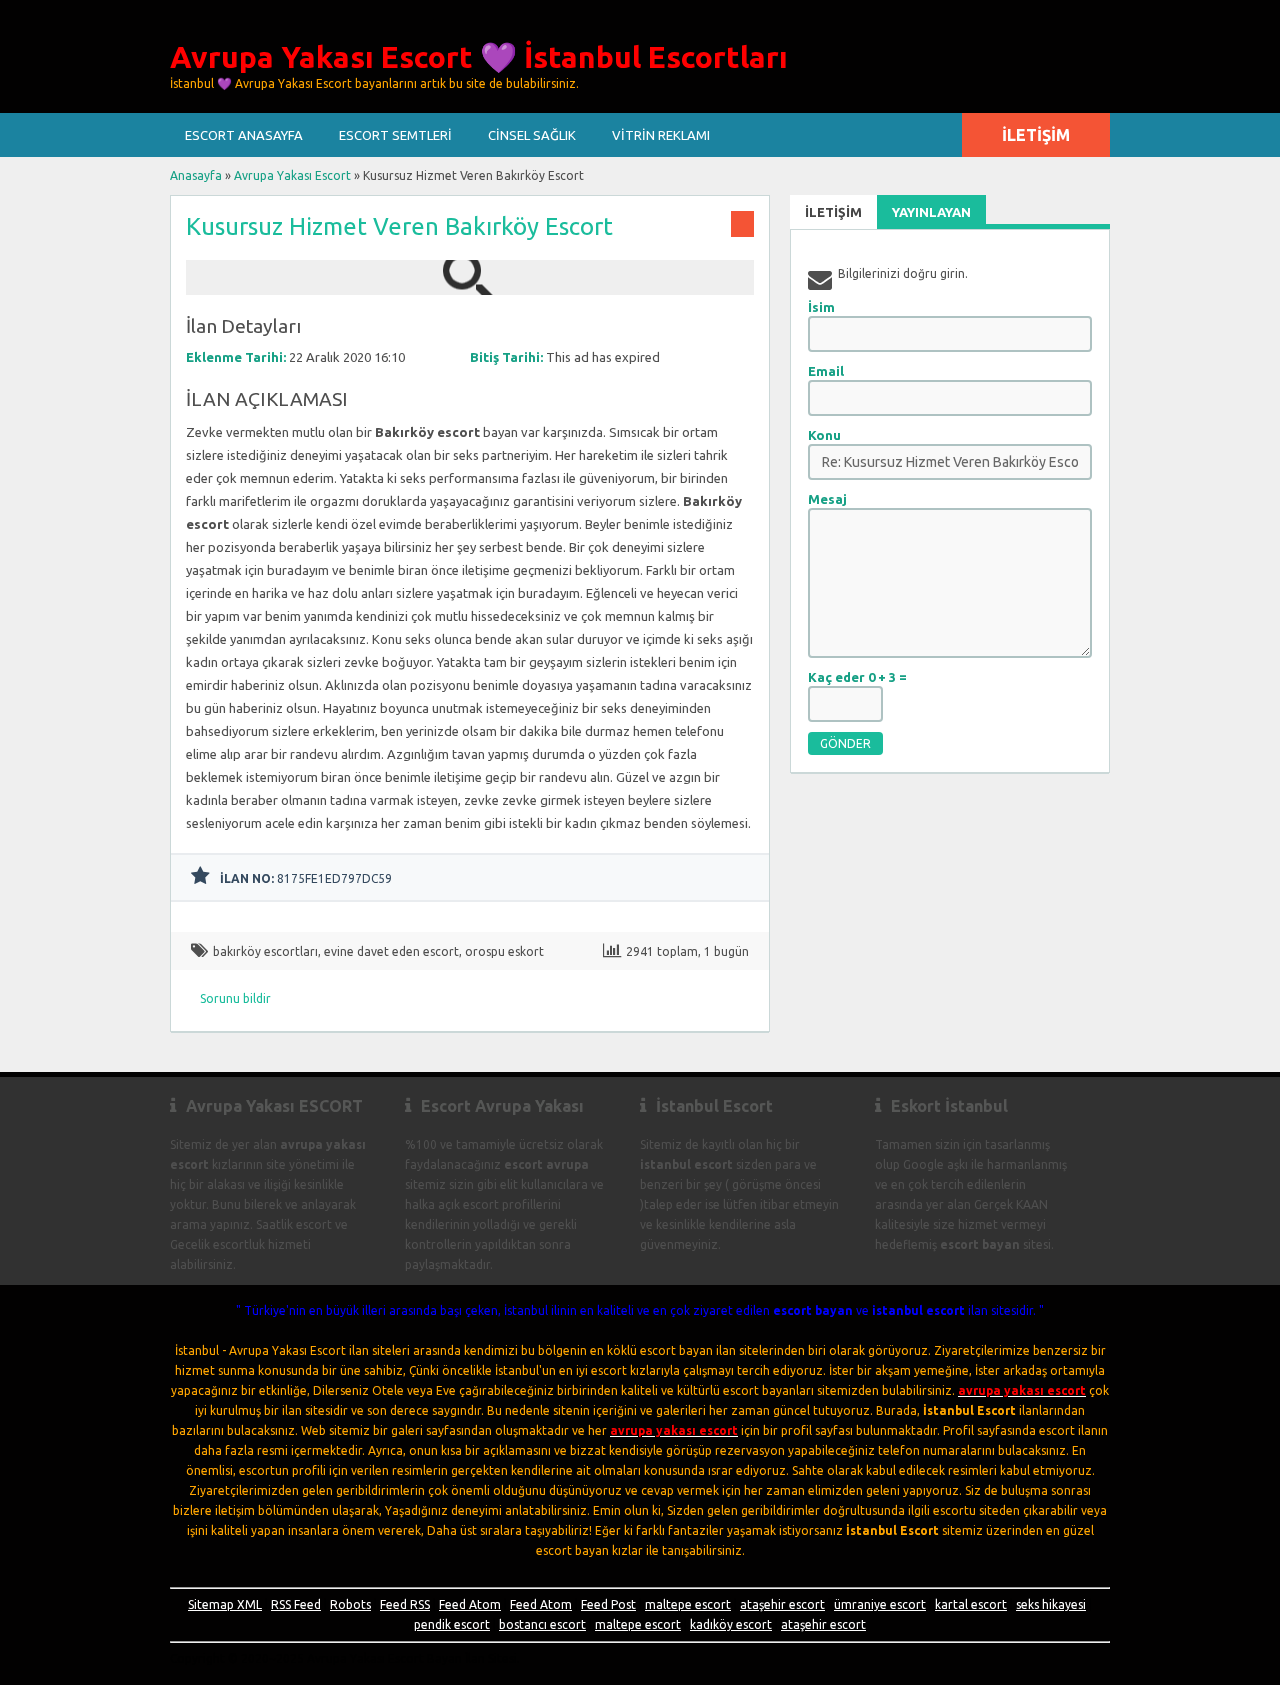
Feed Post (608, 1604)
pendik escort (452, 1624)
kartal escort (971, 1604)
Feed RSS (405, 1604)
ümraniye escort (880, 1604)
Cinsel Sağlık (532, 135)
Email (826, 371)
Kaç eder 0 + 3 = (857, 677)
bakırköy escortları (265, 951)
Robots (350, 1604)
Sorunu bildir (235, 998)
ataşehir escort (782, 1604)
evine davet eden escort (391, 951)
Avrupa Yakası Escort (292, 175)
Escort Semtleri (395, 135)
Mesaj (827, 499)
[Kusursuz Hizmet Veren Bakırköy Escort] (470, 285)
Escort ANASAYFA (244, 135)
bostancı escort (542, 1624)
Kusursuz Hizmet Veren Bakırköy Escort (399, 226)
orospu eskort (504, 951)
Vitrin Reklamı (661, 135)
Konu (824, 435)
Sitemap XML (225, 1604)
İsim (821, 307)
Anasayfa (196, 175)
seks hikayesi (1051, 1604)
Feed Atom (470, 1604)
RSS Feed (296, 1604)
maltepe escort (688, 1604)
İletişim (1036, 135)
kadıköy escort (731, 1624)
